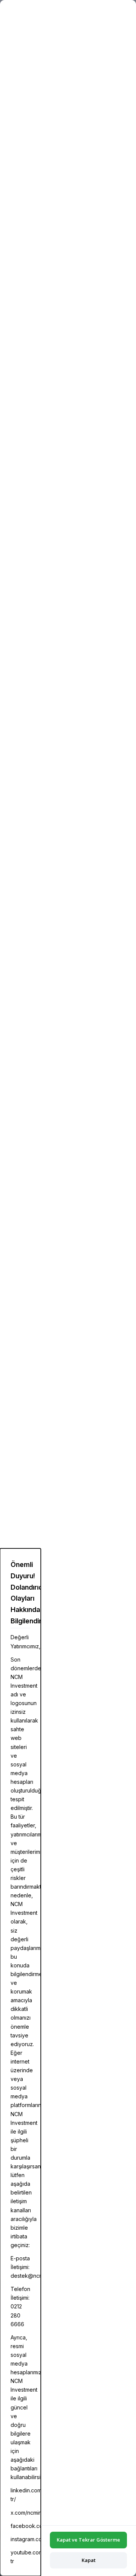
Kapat (89, 2560)
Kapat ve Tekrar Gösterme (88, 2540)
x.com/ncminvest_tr (34, 2513)
